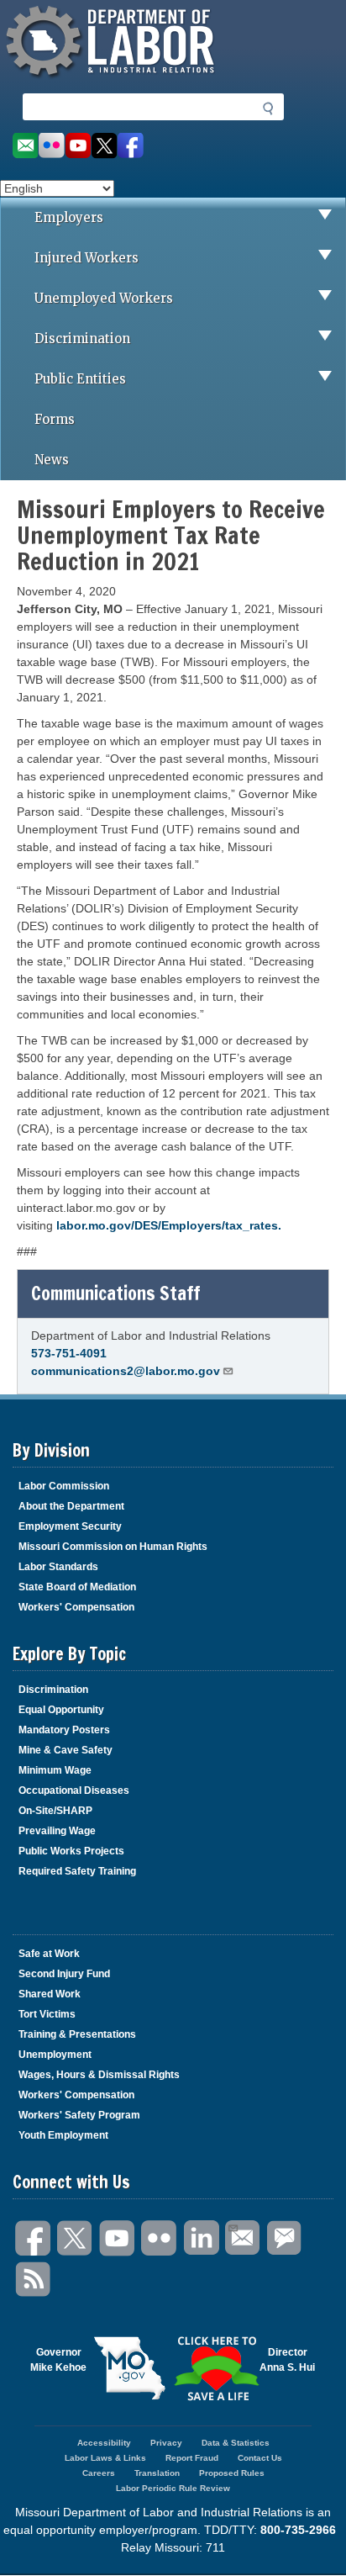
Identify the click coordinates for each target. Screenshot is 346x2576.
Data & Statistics (236, 2443)
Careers (99, 2473)
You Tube (118, 2238)
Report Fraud (192, 2458)
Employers (69, 217)
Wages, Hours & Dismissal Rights (99, 2075)
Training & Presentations (77, 2034)
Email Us (244, 2238)
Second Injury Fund (64, 1974)
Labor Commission (64, 1486)
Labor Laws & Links (105, 2458)
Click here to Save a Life (216, 2368)
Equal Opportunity (61, 1710)
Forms (55, 419)
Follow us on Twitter (105, 146)
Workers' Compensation (76, 1607)
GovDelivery (286, 2238)
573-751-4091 (69, 1353)
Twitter (76, 2238)
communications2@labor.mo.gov (126, 1371)
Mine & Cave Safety (66, 1750)
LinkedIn (202, 2238)
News (52, 460)
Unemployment (55, 2055)
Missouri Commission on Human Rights (113, 1547)
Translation (157, 2473)
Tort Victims (47, 2014)
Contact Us (260, 2458)
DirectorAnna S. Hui (287, 2360)
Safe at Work (49, 1954)
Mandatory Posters (64, 1730)
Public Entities (80, 379)
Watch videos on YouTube (78, 146)
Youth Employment (63, 2135)
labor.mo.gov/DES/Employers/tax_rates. (169, 1225)
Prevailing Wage (57, 1831)
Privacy (166, 2443)
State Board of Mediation (77, 1587)
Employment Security (70, 1526)
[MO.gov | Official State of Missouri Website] (130, 2368)
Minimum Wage (55, 1770)
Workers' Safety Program (79, 2115)
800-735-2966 (298, 2530)
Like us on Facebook (131, 146)
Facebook (34, 2238)
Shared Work (50, 1994)
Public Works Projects (71, 1851)
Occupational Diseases (74, 1791)
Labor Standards (58, 1567)
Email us (25, 146)
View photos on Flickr (51, 146)
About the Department (71, 1506)
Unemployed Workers (104, 298)
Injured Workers (86, 258)
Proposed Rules (232, 2473)
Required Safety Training (77, 1871)
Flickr (160, 2238)
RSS (34, 2280)
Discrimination (82, 339)
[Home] (113, 80)
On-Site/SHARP (55, 1811)
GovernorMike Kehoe (58, 2360)
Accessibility (104, 2443)
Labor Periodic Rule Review (173, 2488)
